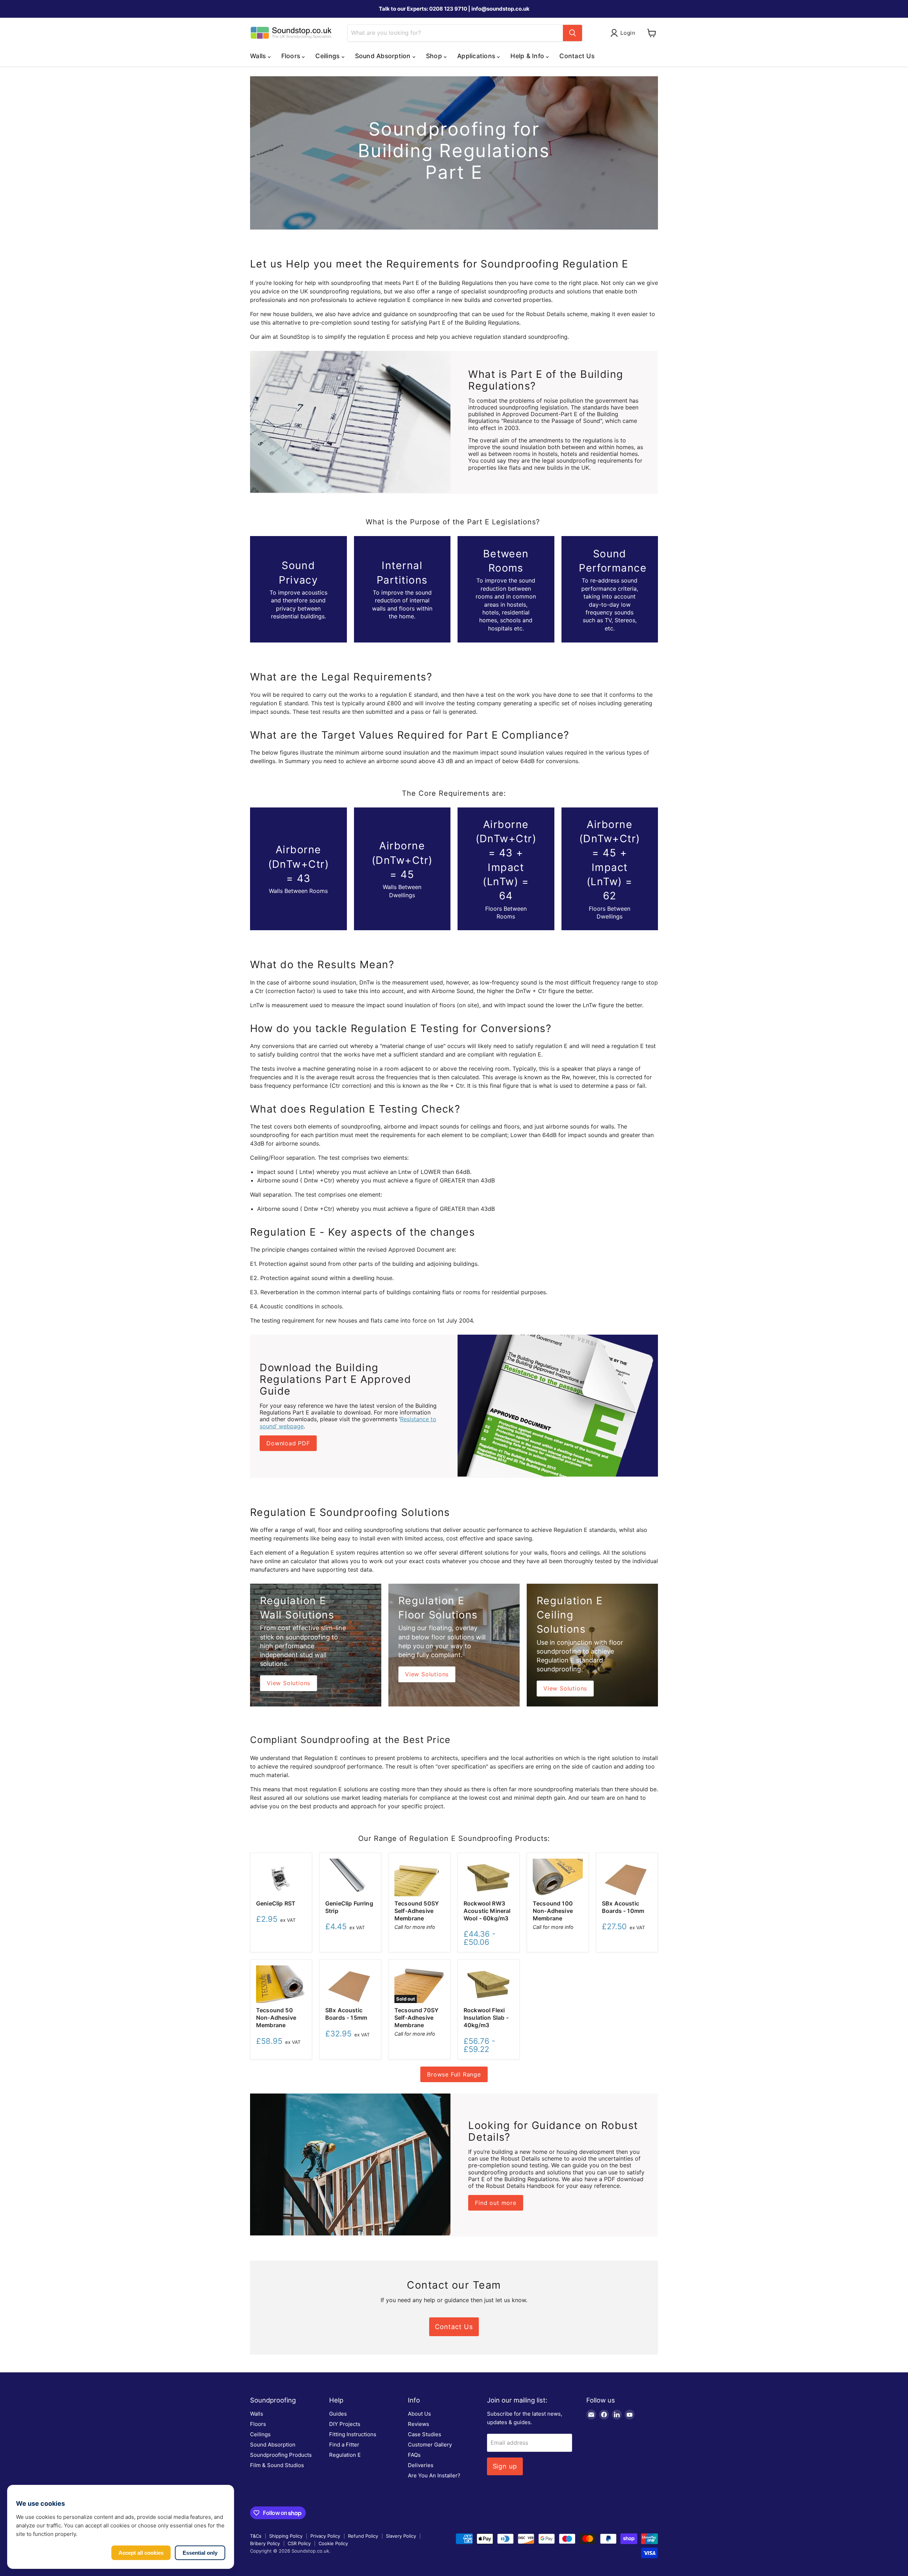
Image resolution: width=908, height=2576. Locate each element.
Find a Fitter (344, 2445)
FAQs (414, 2455)
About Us (419, 2414)
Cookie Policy (333, 2543)
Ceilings (260, 2434)
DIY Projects (345, 2424)
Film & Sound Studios (277, 2465)
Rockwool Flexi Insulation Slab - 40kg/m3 (486, 2018)
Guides (338, 2414)
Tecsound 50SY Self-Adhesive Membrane (417, 1911)
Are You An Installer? (434, 2475)
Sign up (505, 2466)
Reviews (419, 2424)
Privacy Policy (325, 2536)
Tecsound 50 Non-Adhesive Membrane (276, 2018)
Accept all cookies (141, 2553)
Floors (258, 2424)
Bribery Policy (265, 2543)
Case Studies (425, 2434)
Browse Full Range (454, 2074)
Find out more (495, 2203)
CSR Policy (299, 2543)
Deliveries (421, 2465)
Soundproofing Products (281, 2455)
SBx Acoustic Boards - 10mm (623, 1907)
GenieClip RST (276, 1903)
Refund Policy (363, 2536)
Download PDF (288, 1443)
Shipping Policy (286, 2536)
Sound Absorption (273, 2445)
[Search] (572, 33)
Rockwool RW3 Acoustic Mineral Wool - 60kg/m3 (487, 1911)
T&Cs (256, 2536)
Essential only (200, 2553)
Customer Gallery (430, 2445)
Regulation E (345, 2455)
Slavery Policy (401, 2536)
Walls (257, 2414)
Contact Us (577, 56)
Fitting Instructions (353, 2434)
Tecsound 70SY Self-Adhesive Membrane (416, 2018)
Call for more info (415, 1927)
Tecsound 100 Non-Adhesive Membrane (553, 1911)
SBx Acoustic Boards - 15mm (346, 2014)
